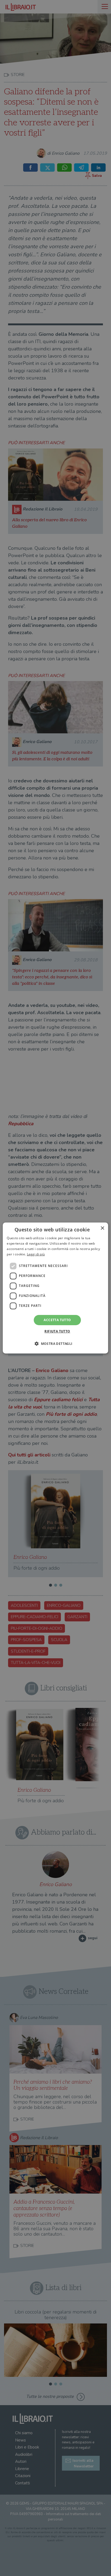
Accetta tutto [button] (57, 1320)
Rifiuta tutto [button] (57, 1331)
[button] (55, 1344)
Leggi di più (36, 1254)
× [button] (102, 1228)
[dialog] (55, 1288)
